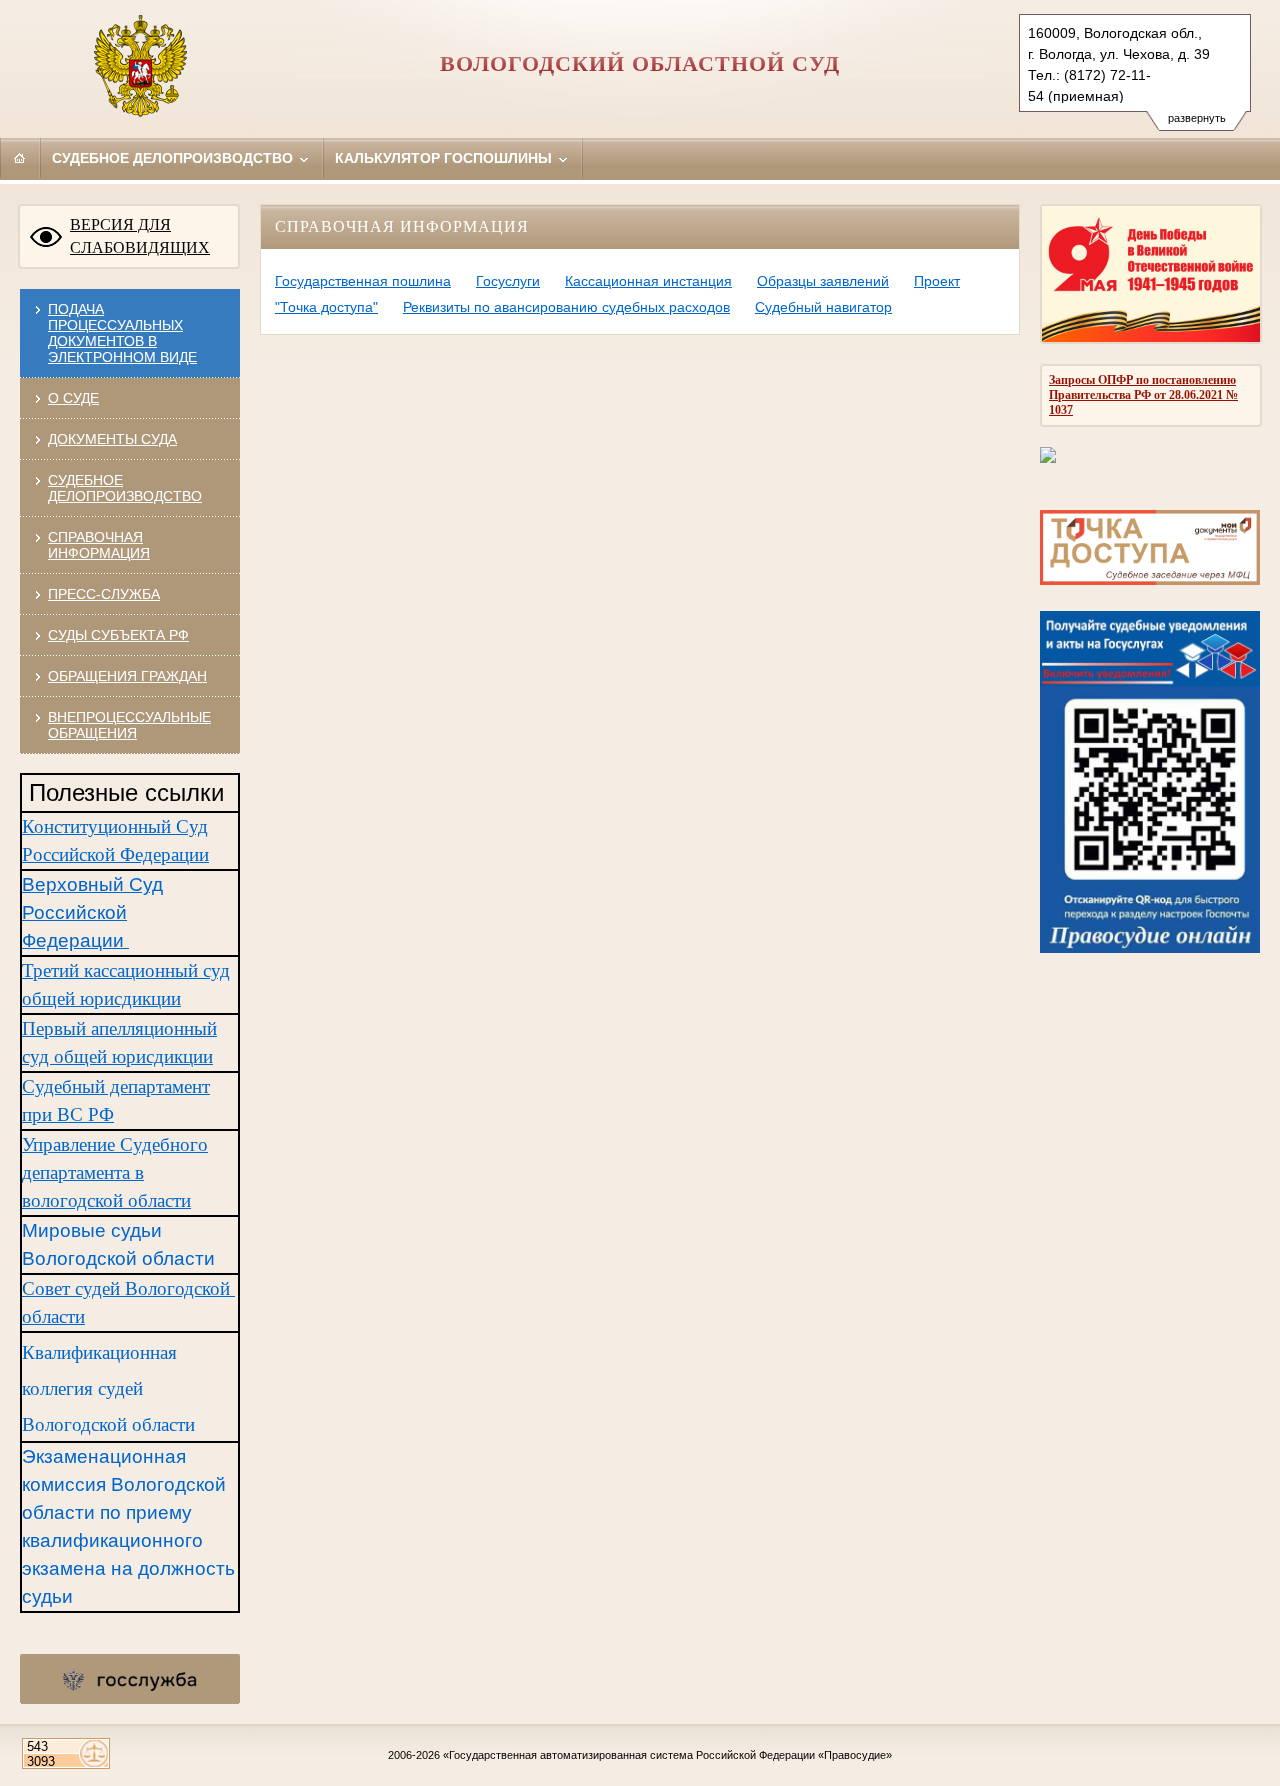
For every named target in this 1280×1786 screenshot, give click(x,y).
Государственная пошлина (363, 281)
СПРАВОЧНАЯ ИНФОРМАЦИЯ (99, 545)
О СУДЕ (73, 398)
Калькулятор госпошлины (445, 158)
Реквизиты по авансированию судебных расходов (566, 307)
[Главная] (20, 158)
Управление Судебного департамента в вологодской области (115, 1172)
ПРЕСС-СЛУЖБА (104, 594)
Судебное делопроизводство (174, 158)
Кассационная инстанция (648, 281)
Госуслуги (508, 281)
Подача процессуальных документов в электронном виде (122, 333)
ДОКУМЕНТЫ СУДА (112, 439)
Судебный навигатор (823, 307)
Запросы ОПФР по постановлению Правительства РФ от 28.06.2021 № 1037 (1143, 395)
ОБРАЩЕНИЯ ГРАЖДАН (127, 676)
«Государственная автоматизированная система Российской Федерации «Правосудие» (667, 1755)
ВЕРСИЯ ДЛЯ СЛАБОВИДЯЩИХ (140, 236)
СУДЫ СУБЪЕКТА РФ (118, 635)
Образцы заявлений (823, 281)
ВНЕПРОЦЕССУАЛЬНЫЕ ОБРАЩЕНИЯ (129, 725)
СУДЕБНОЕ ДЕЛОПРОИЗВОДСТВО (125, 488)
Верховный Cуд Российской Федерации (92, 912)
